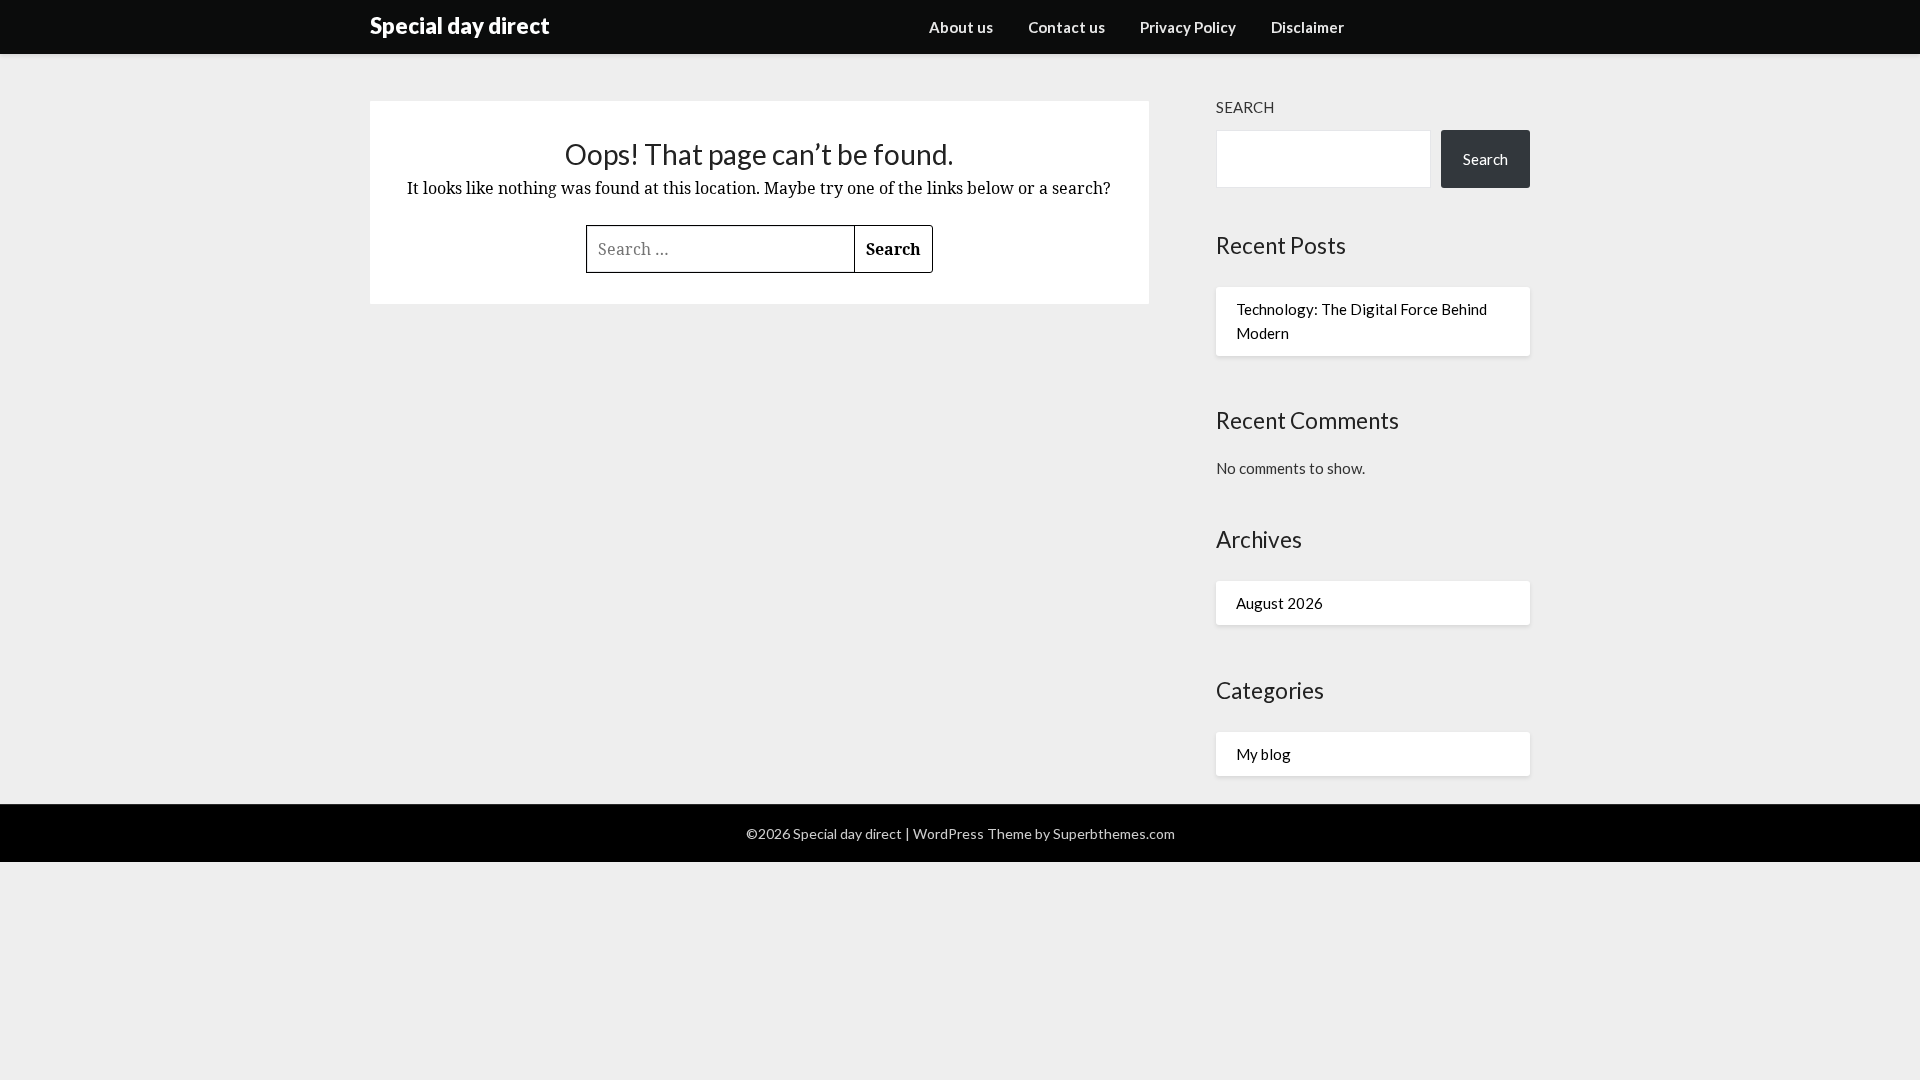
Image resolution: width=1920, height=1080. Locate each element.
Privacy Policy (1188, 27)
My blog (1263, 754)
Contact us (1066, 27)
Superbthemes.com (1114, 833)
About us (961, 27)
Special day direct (460, 25)
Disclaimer (1307, 27)
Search (1245, 107)
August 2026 (1279, 603)
